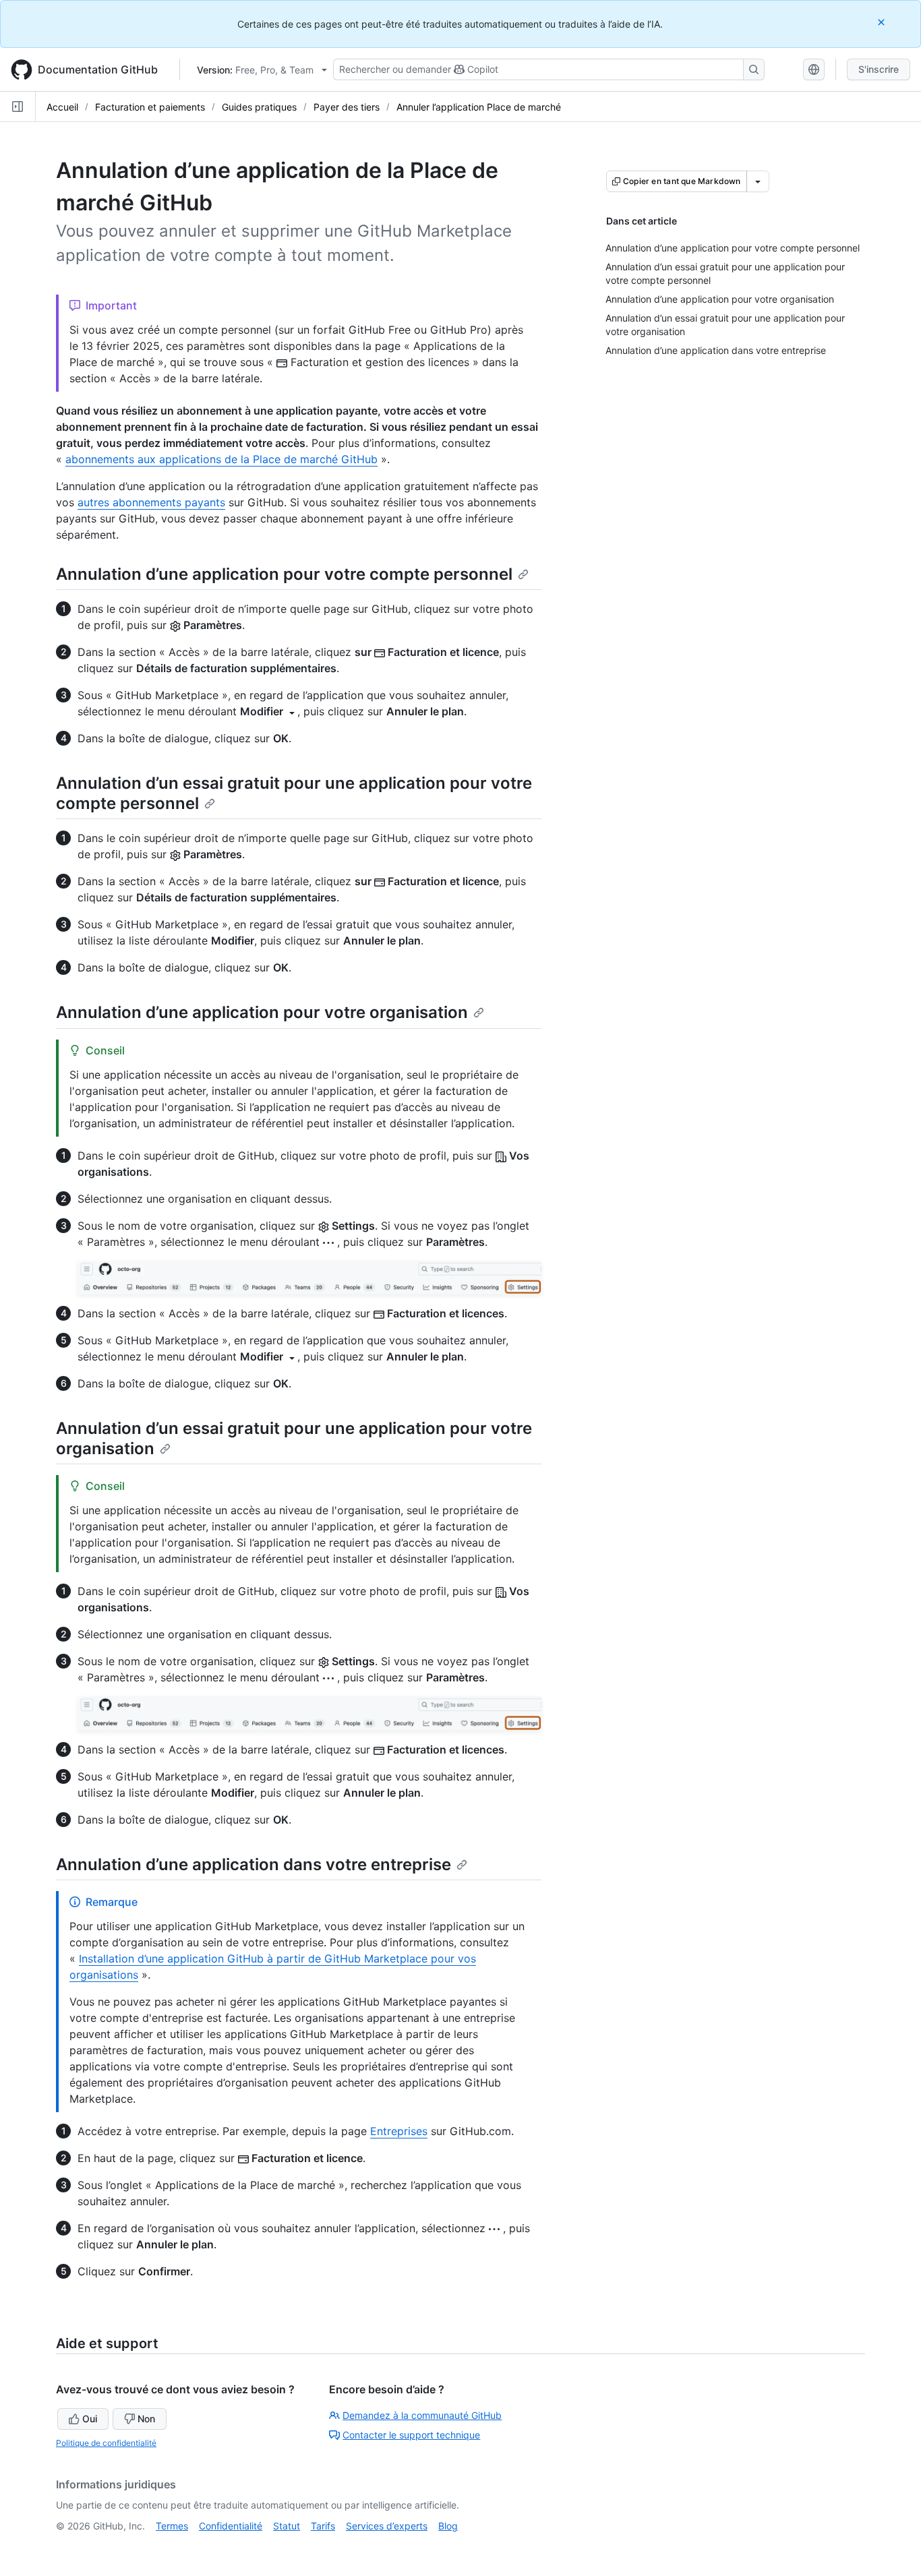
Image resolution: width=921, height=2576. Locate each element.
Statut (287, 2526)
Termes (172, 2526)
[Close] (883, 22)
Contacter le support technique (411, 2435)
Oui (90, 2419)
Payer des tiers (347, 107)
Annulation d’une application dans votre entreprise (254, 1864)
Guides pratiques (259, 107)
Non (146, 2419)
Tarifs (323, 2526)
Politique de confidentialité (106, 2443)
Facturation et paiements (150, 107)
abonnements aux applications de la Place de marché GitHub (221, 459)
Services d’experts (387, 2526)
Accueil (62, 107)
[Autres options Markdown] (758, 181)
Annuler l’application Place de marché (479, 107)
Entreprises (399, 2131)
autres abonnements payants (151, 502)
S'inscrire (879, 69)
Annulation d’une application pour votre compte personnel (284, 574)
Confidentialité (231, 2526)
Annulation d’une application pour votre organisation (262, 1012)
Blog (448, 2526)
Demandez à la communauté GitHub (422, 2415)
